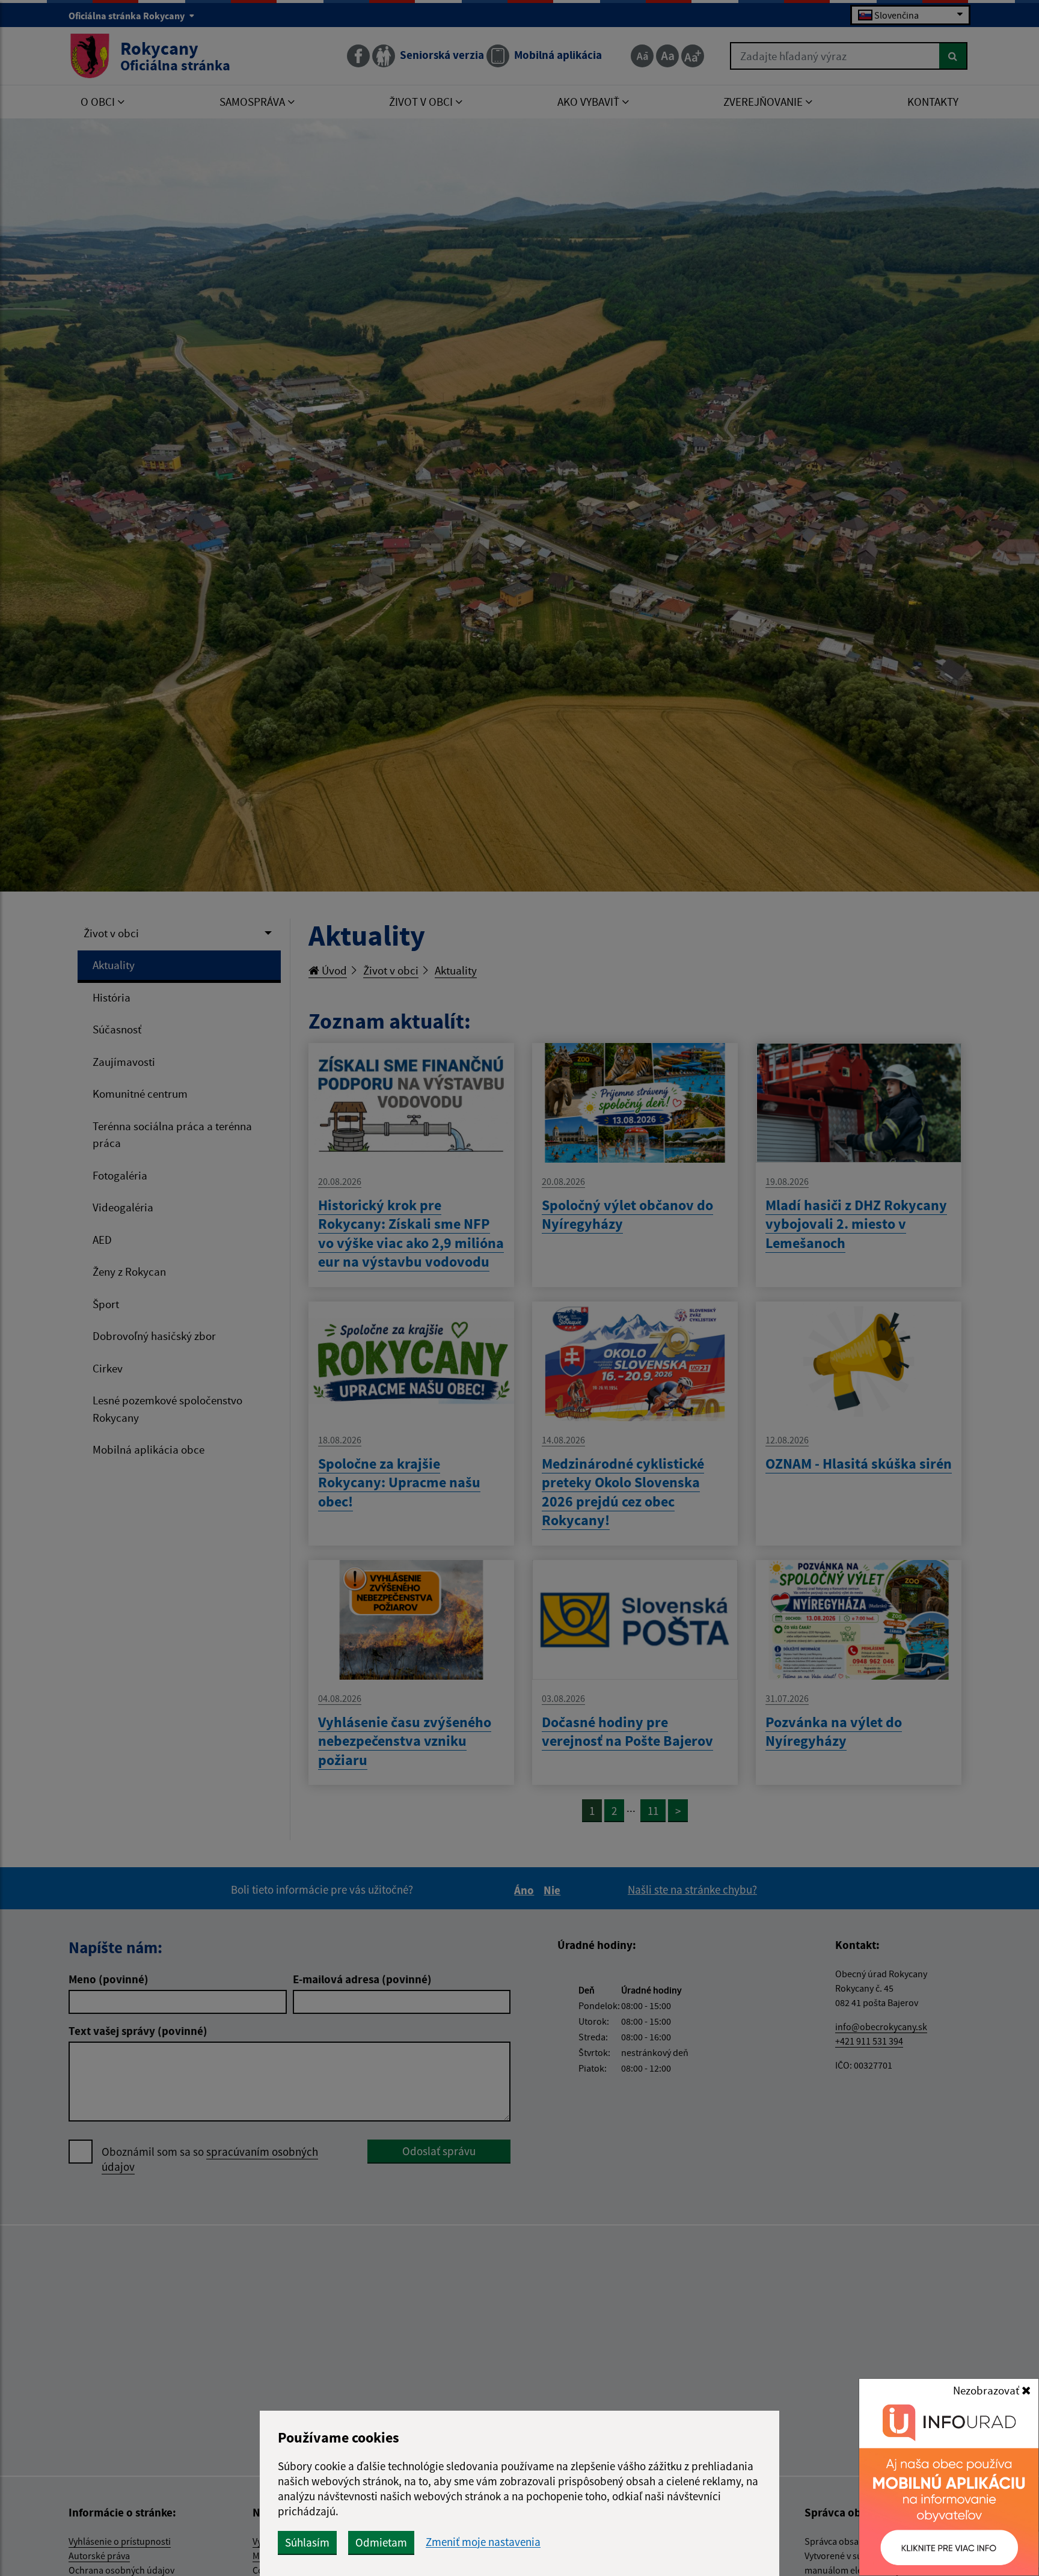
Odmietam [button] (381, 2542)
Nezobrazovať (987, 2390)
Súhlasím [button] (307, 2542)
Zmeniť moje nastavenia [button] (483, 2542)
